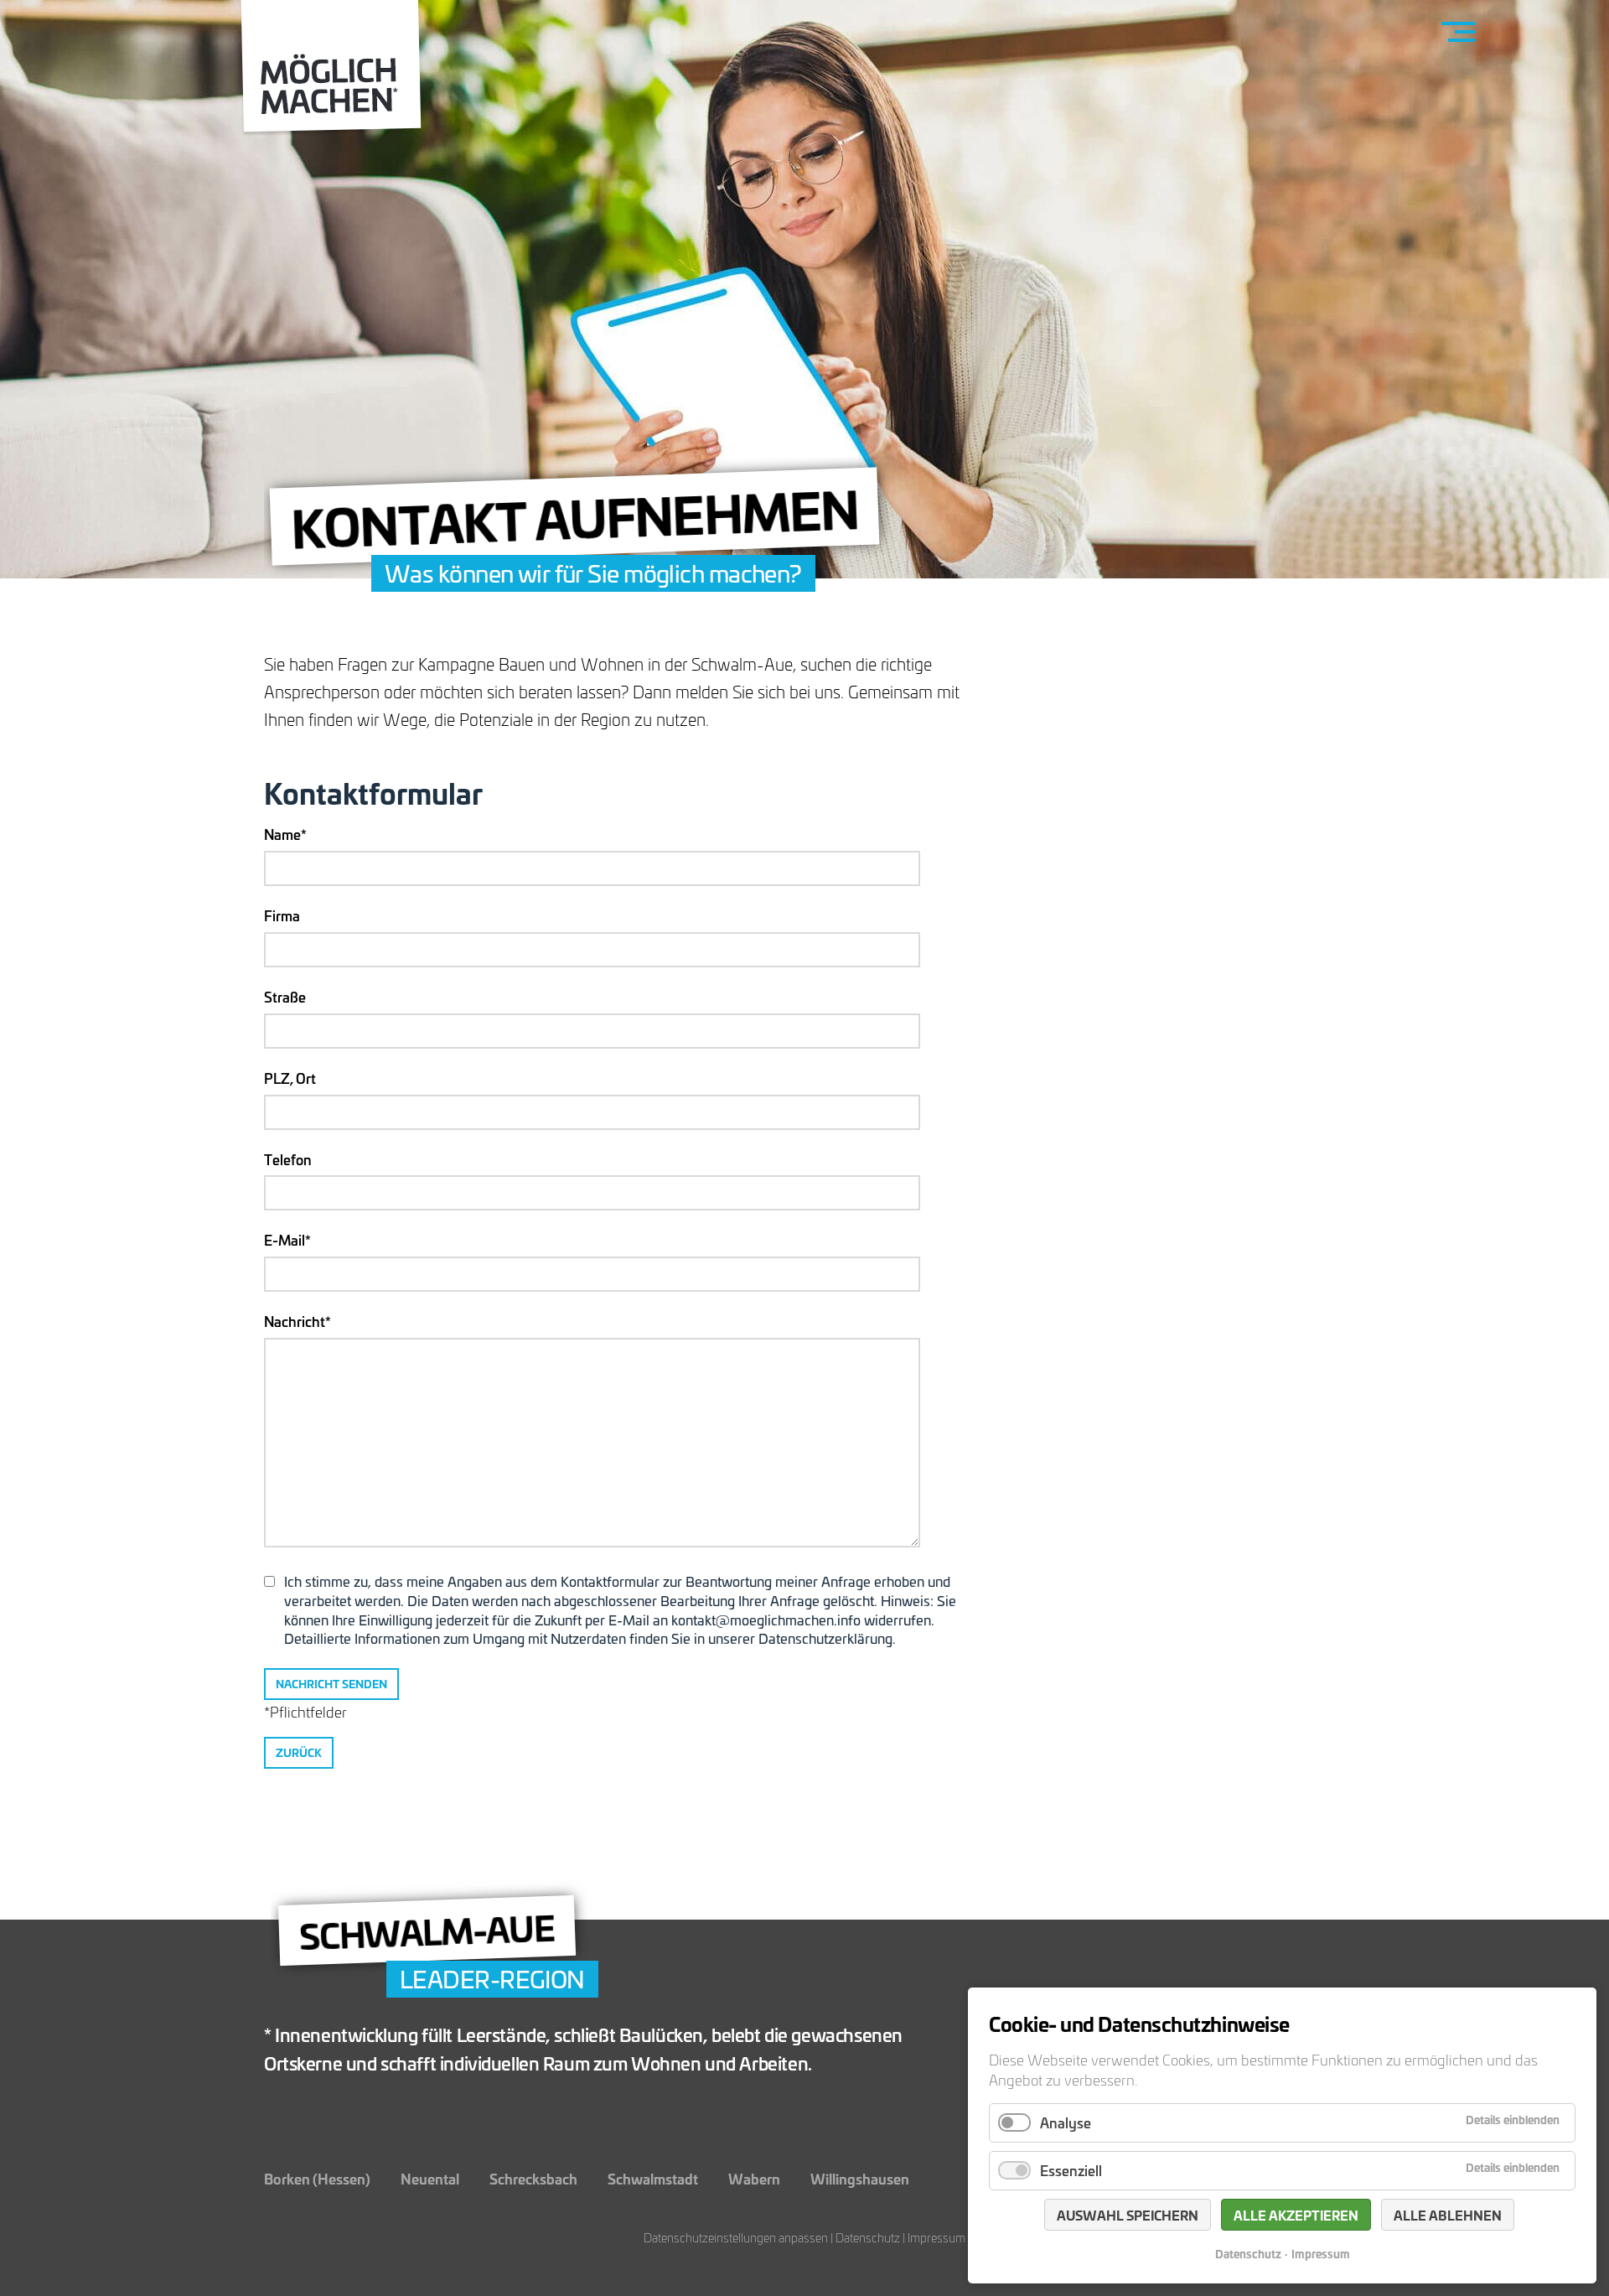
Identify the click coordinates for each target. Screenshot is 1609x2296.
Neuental (430, 2178)
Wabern (754, 2178)
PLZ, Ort (290, 1078)
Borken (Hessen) (317, 2178)
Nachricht (297, 1321)
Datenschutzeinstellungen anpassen (736, 2238)
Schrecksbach (533, 2178)
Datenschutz (868, 2238)
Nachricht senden (331, 1684)
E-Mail (296, 1240)
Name (296, 834)
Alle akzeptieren (1296, 2215)
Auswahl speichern (1128, 2215)
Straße (285, 997)
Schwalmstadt (653, 2178)
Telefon (288, 1159)
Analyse (1066, 2122)
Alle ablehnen (1448, 2215)
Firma (282, 915)
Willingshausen (860, 2178)
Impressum (936, 2238)
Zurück (299, 1752)
